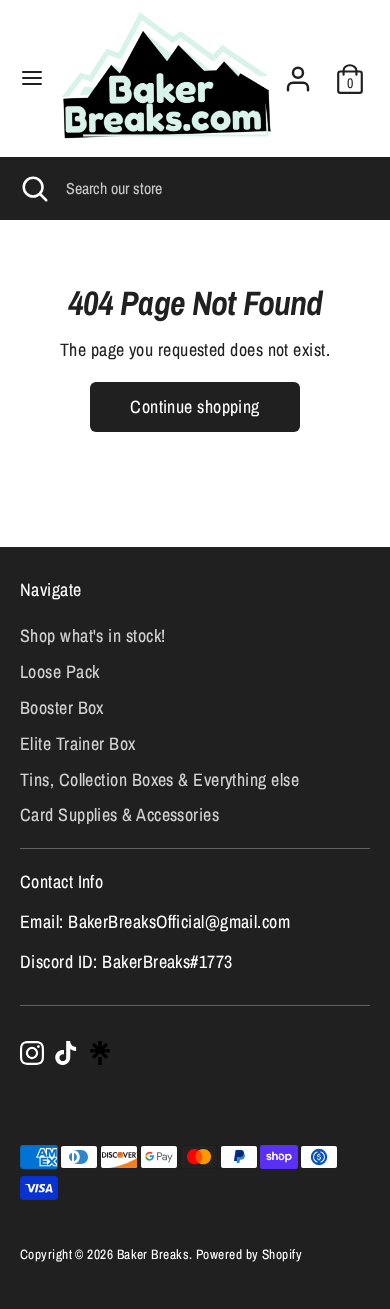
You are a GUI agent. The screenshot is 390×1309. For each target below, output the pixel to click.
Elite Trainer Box (78, 743)
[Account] (298, 71)
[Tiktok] (66, 1053)
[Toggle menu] (32, 78)
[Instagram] (32, 1053)
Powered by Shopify (249, 1254)
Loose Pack (60, 671)
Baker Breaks (153, 1254)
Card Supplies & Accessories (119, 814)
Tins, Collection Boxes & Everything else (159, 779)
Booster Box (62, 707)
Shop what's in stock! (92, 635)
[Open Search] (33, 188)
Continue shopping (195, 406)
